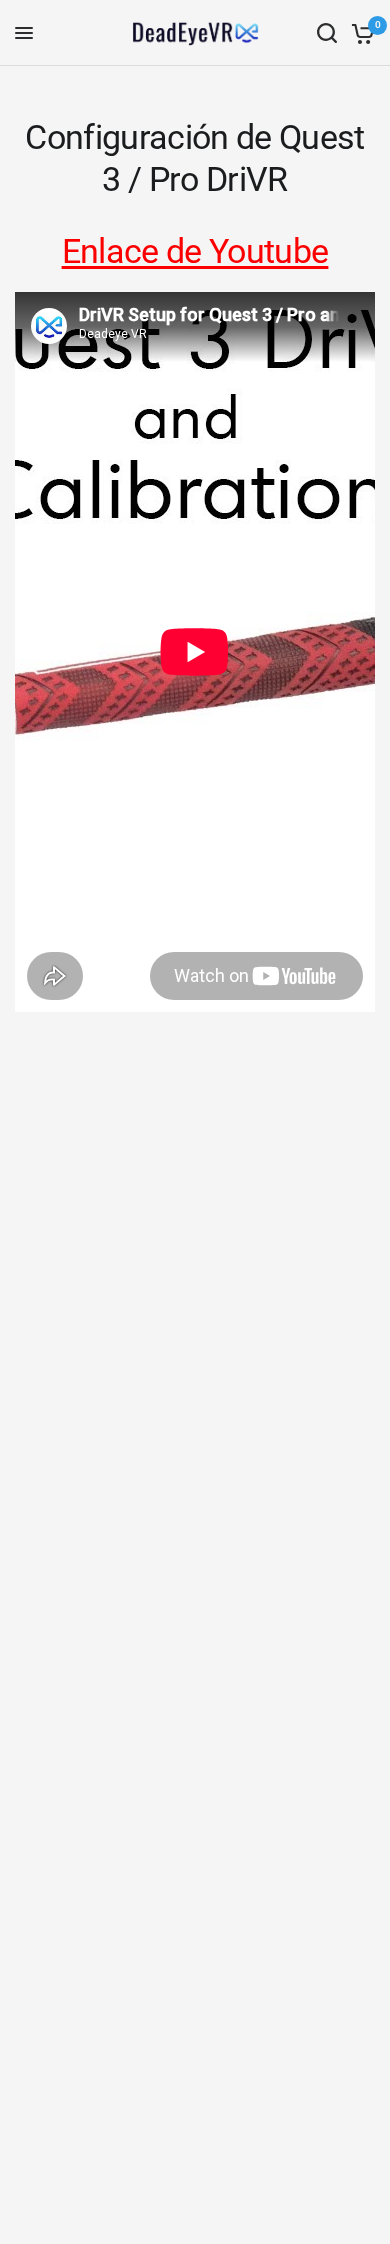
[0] (359, 33)
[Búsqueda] (327, 33)
